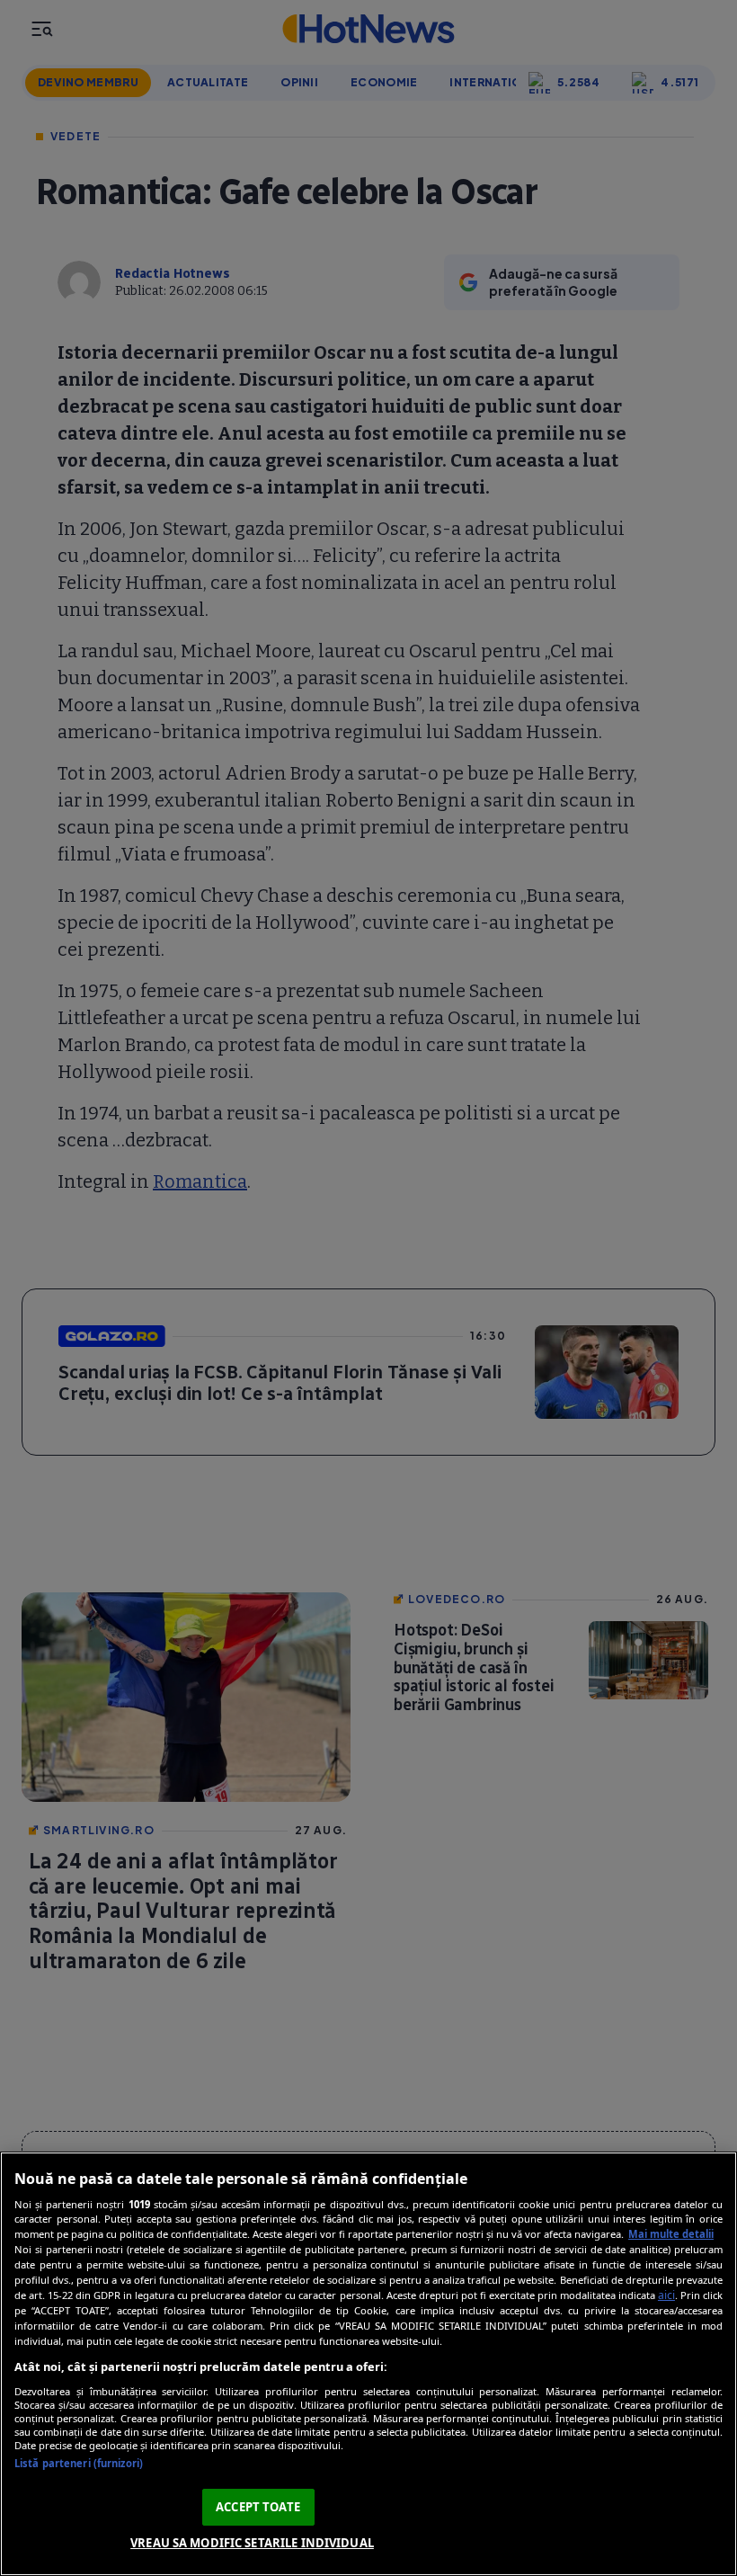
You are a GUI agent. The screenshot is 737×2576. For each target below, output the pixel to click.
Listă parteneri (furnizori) (79, 2463)
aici (666, 2295)
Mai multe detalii (671, 2234)
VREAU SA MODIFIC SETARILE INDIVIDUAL (252, 2543)
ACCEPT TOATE (258, 2507)
